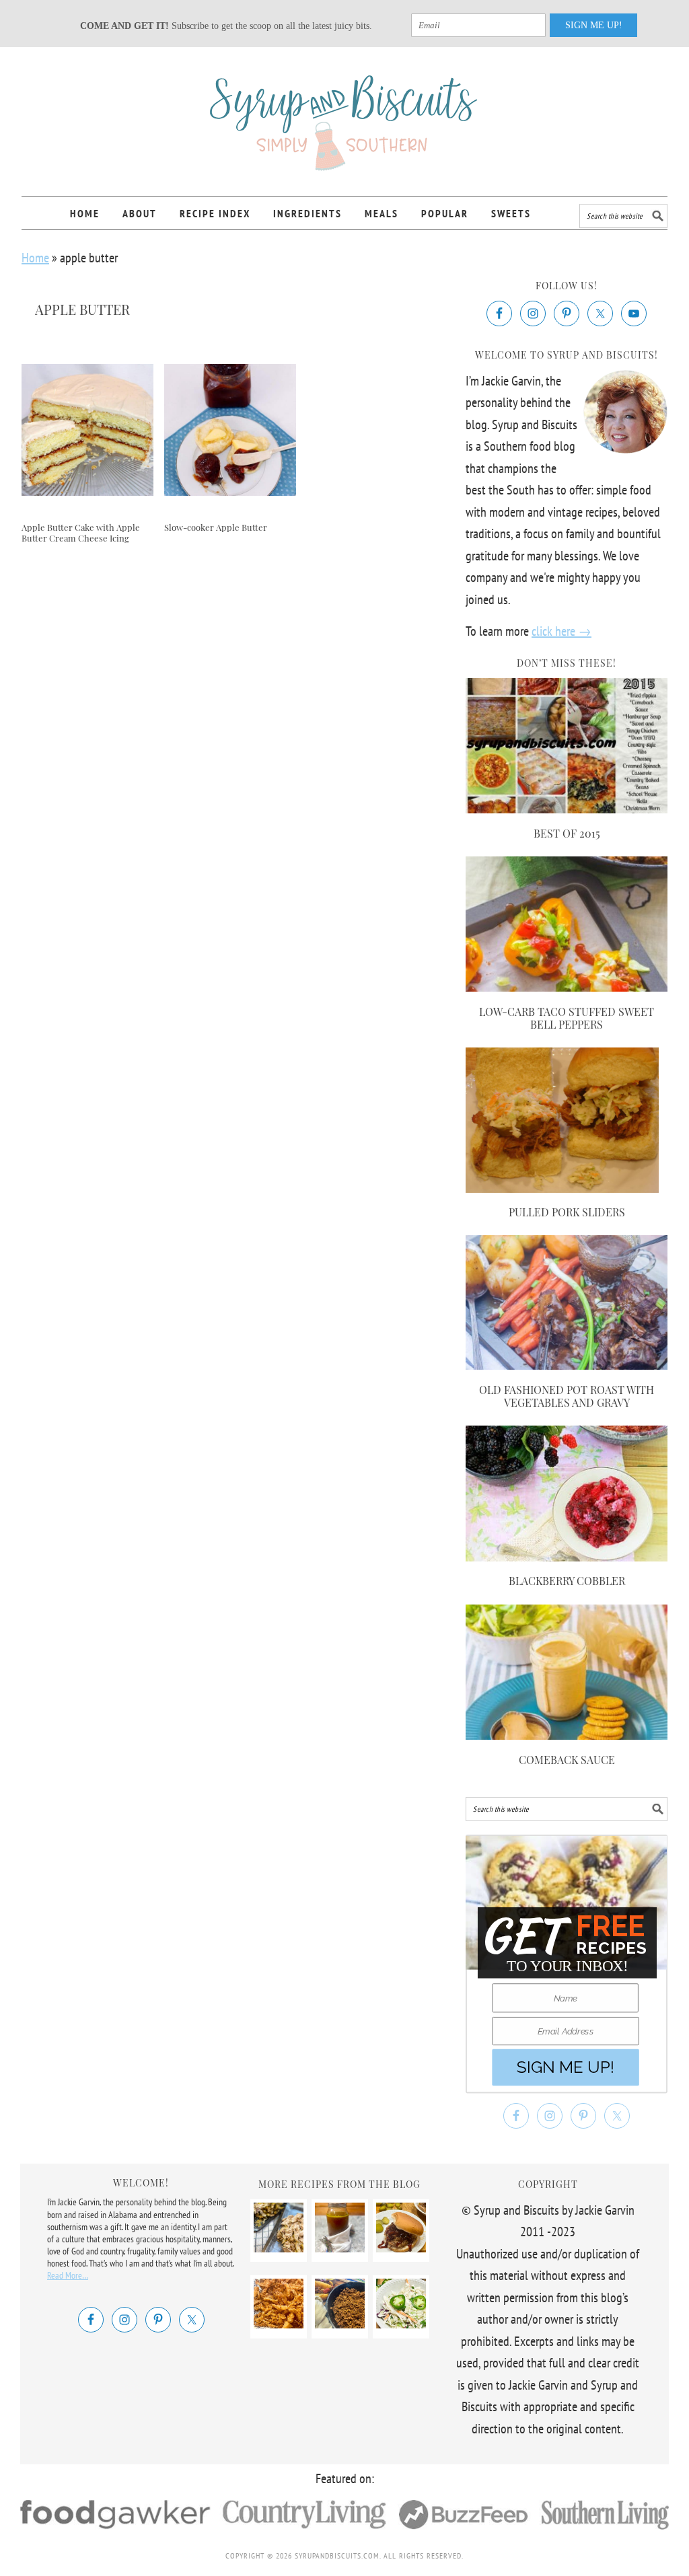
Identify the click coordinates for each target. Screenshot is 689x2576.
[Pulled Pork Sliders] (562, 1188)
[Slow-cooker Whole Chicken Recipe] (279, 2248)
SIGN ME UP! (594, 25)
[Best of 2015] (567, 809)
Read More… (68, 2275)
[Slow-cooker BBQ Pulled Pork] (401, 2248)
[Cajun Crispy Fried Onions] (279, 2324)
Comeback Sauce (567, 1760)
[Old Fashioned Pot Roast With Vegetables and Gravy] (567, 1365)
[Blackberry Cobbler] (567, 1557)
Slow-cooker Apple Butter (216, 527)
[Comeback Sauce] (567, 1735)
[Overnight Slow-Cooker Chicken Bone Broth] (340, 2248)
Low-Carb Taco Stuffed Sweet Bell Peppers (567, 1018)
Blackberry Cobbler (567, 1581)
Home (35, 258)
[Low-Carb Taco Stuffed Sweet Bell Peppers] (567, 987)
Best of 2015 (567, 833)
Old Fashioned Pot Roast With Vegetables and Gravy (567, 1396)
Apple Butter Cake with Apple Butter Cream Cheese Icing (81, 532)
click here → (561, 631)
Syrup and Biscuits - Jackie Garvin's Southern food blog (344, 116)
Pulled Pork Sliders (567, 1212)
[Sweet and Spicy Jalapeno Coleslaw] (401, 2324)
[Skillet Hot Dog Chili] (340, 2324)
